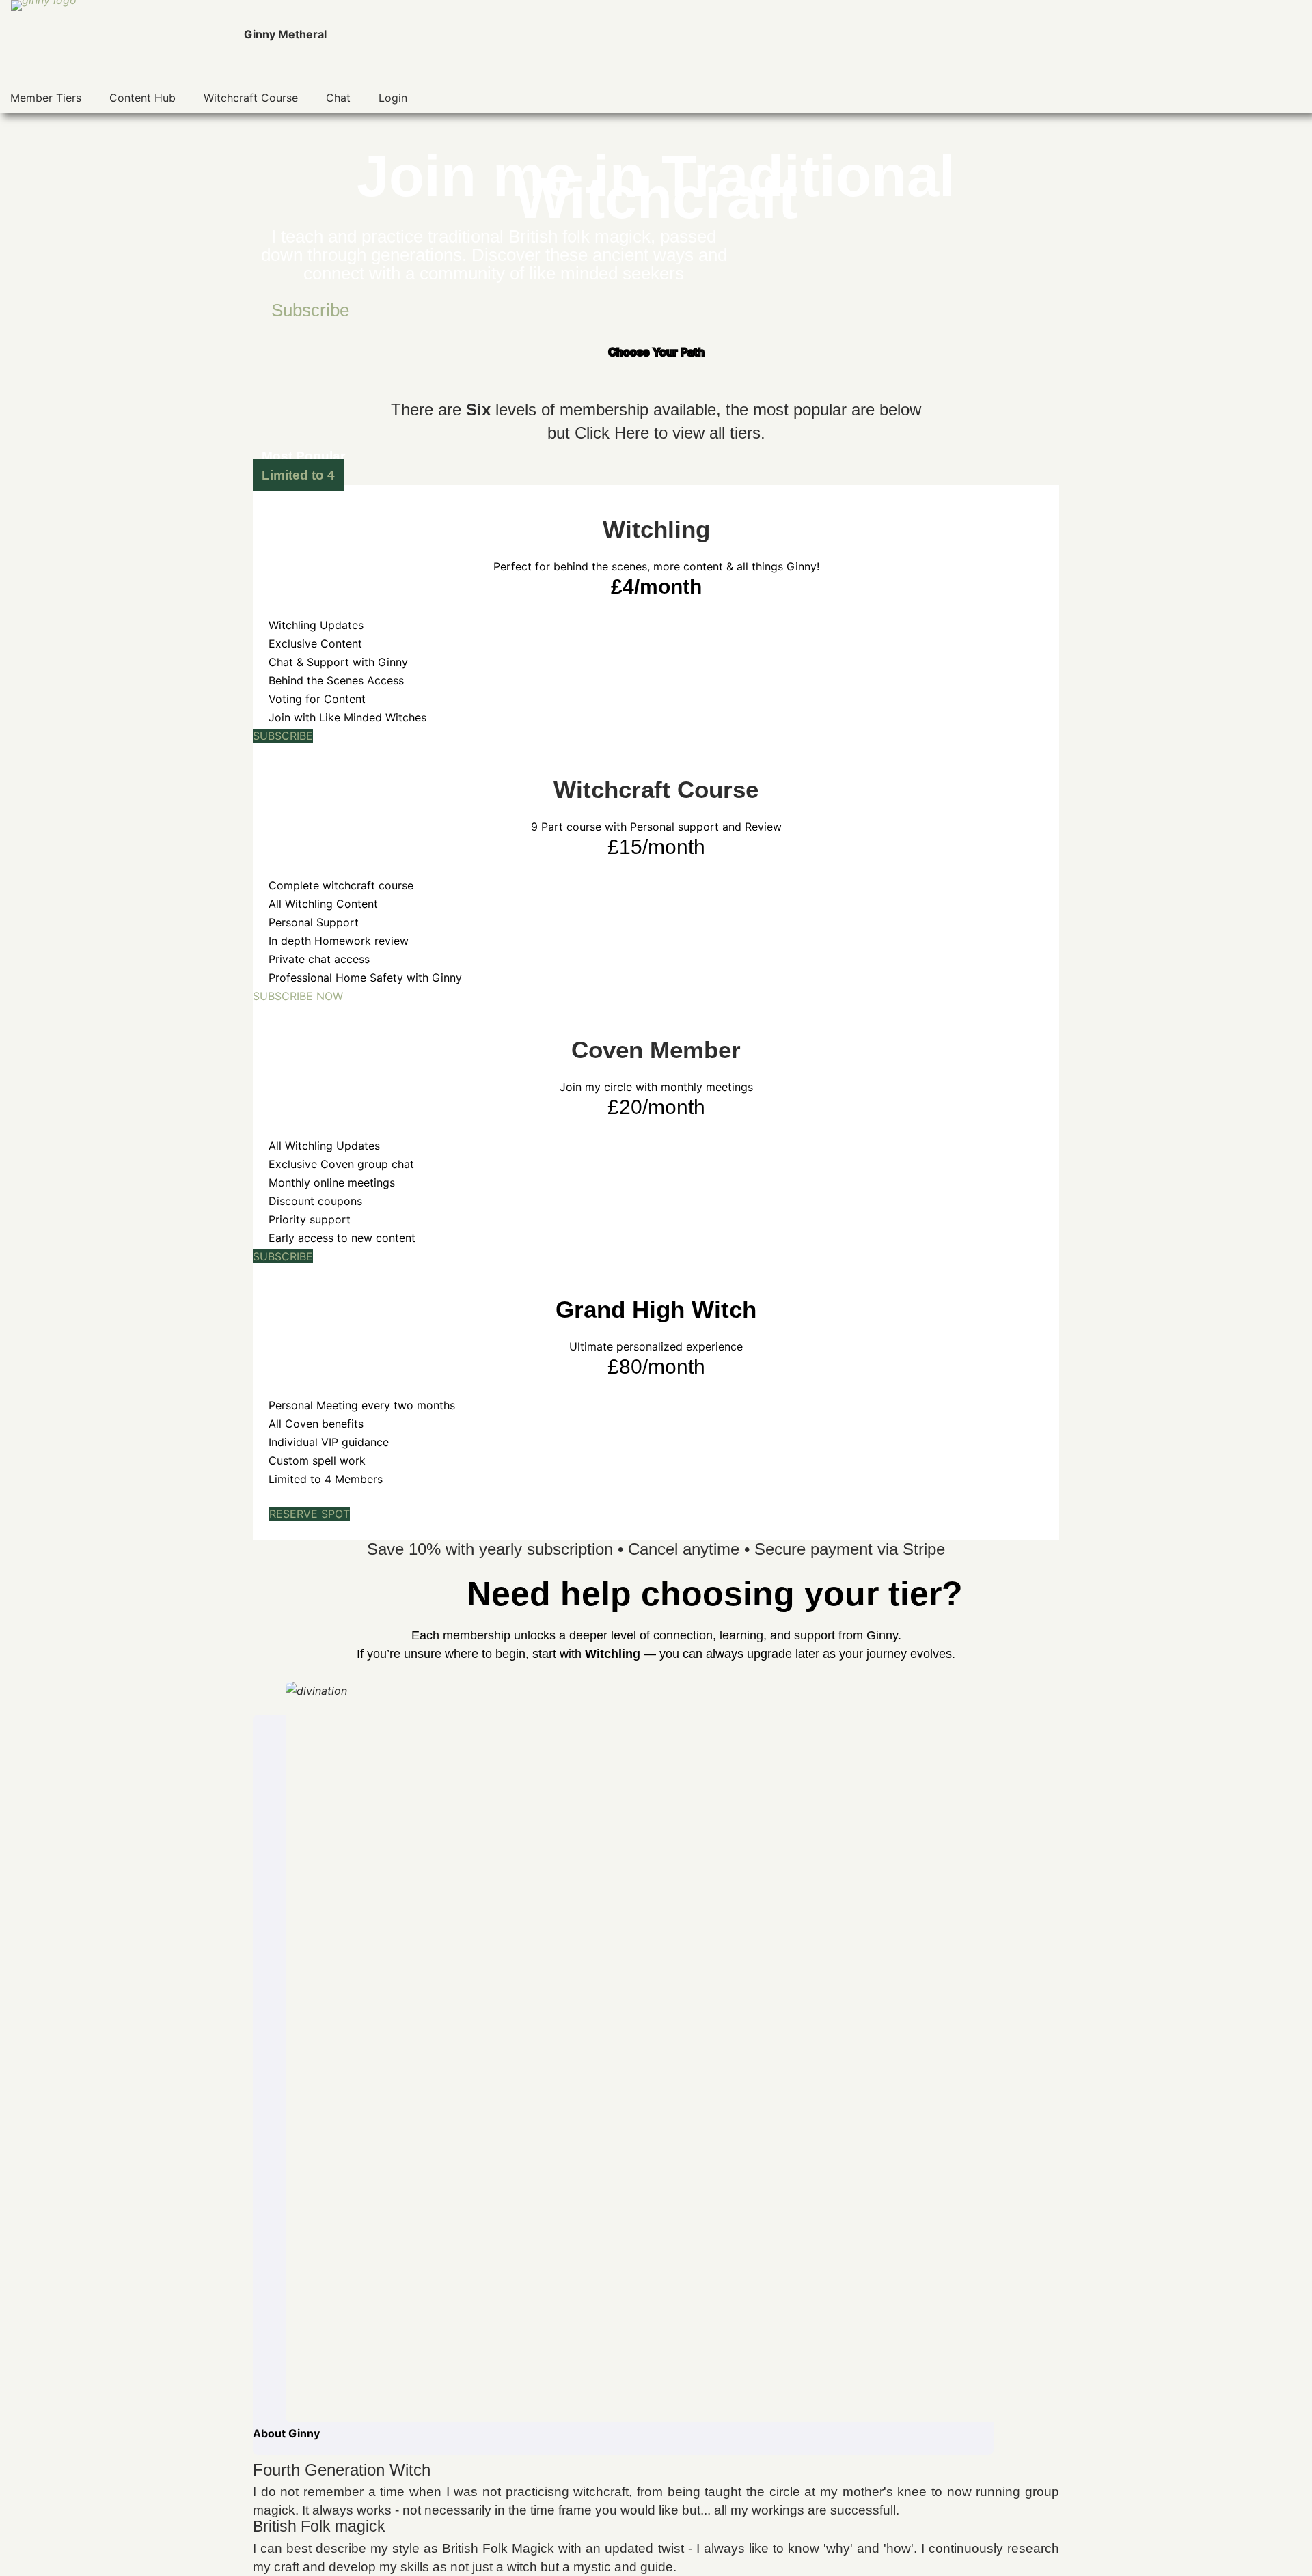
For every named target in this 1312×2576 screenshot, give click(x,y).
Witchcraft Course (251, 98)
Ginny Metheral (285, 34)
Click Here (612, 433)
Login (393, 98)
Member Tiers (46, 98)
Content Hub (142, 98)
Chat (338, 98)
